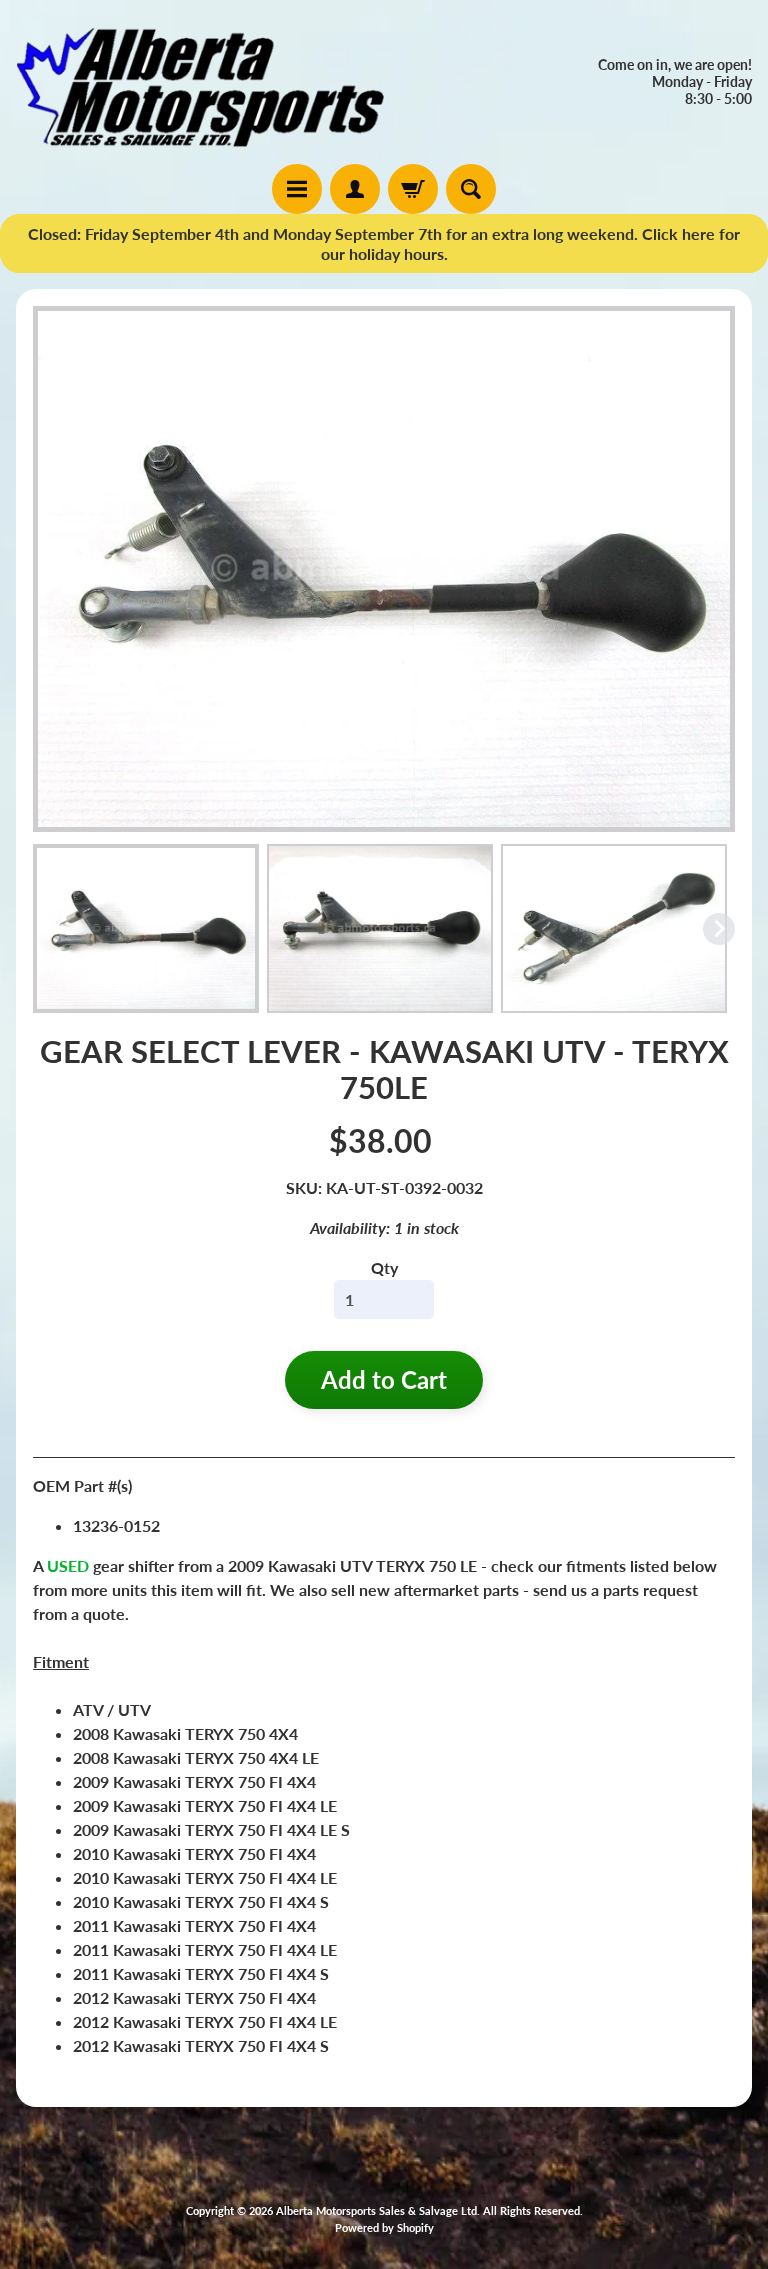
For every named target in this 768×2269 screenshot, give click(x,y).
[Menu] (297, 189)
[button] (146, 929)
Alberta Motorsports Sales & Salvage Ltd (376, 2210)
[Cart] (413, 189)
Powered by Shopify (384, 2227)
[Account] (355, 189)
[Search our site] (471, 189)
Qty (384, 1267)
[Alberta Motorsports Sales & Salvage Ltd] (200, 82)
